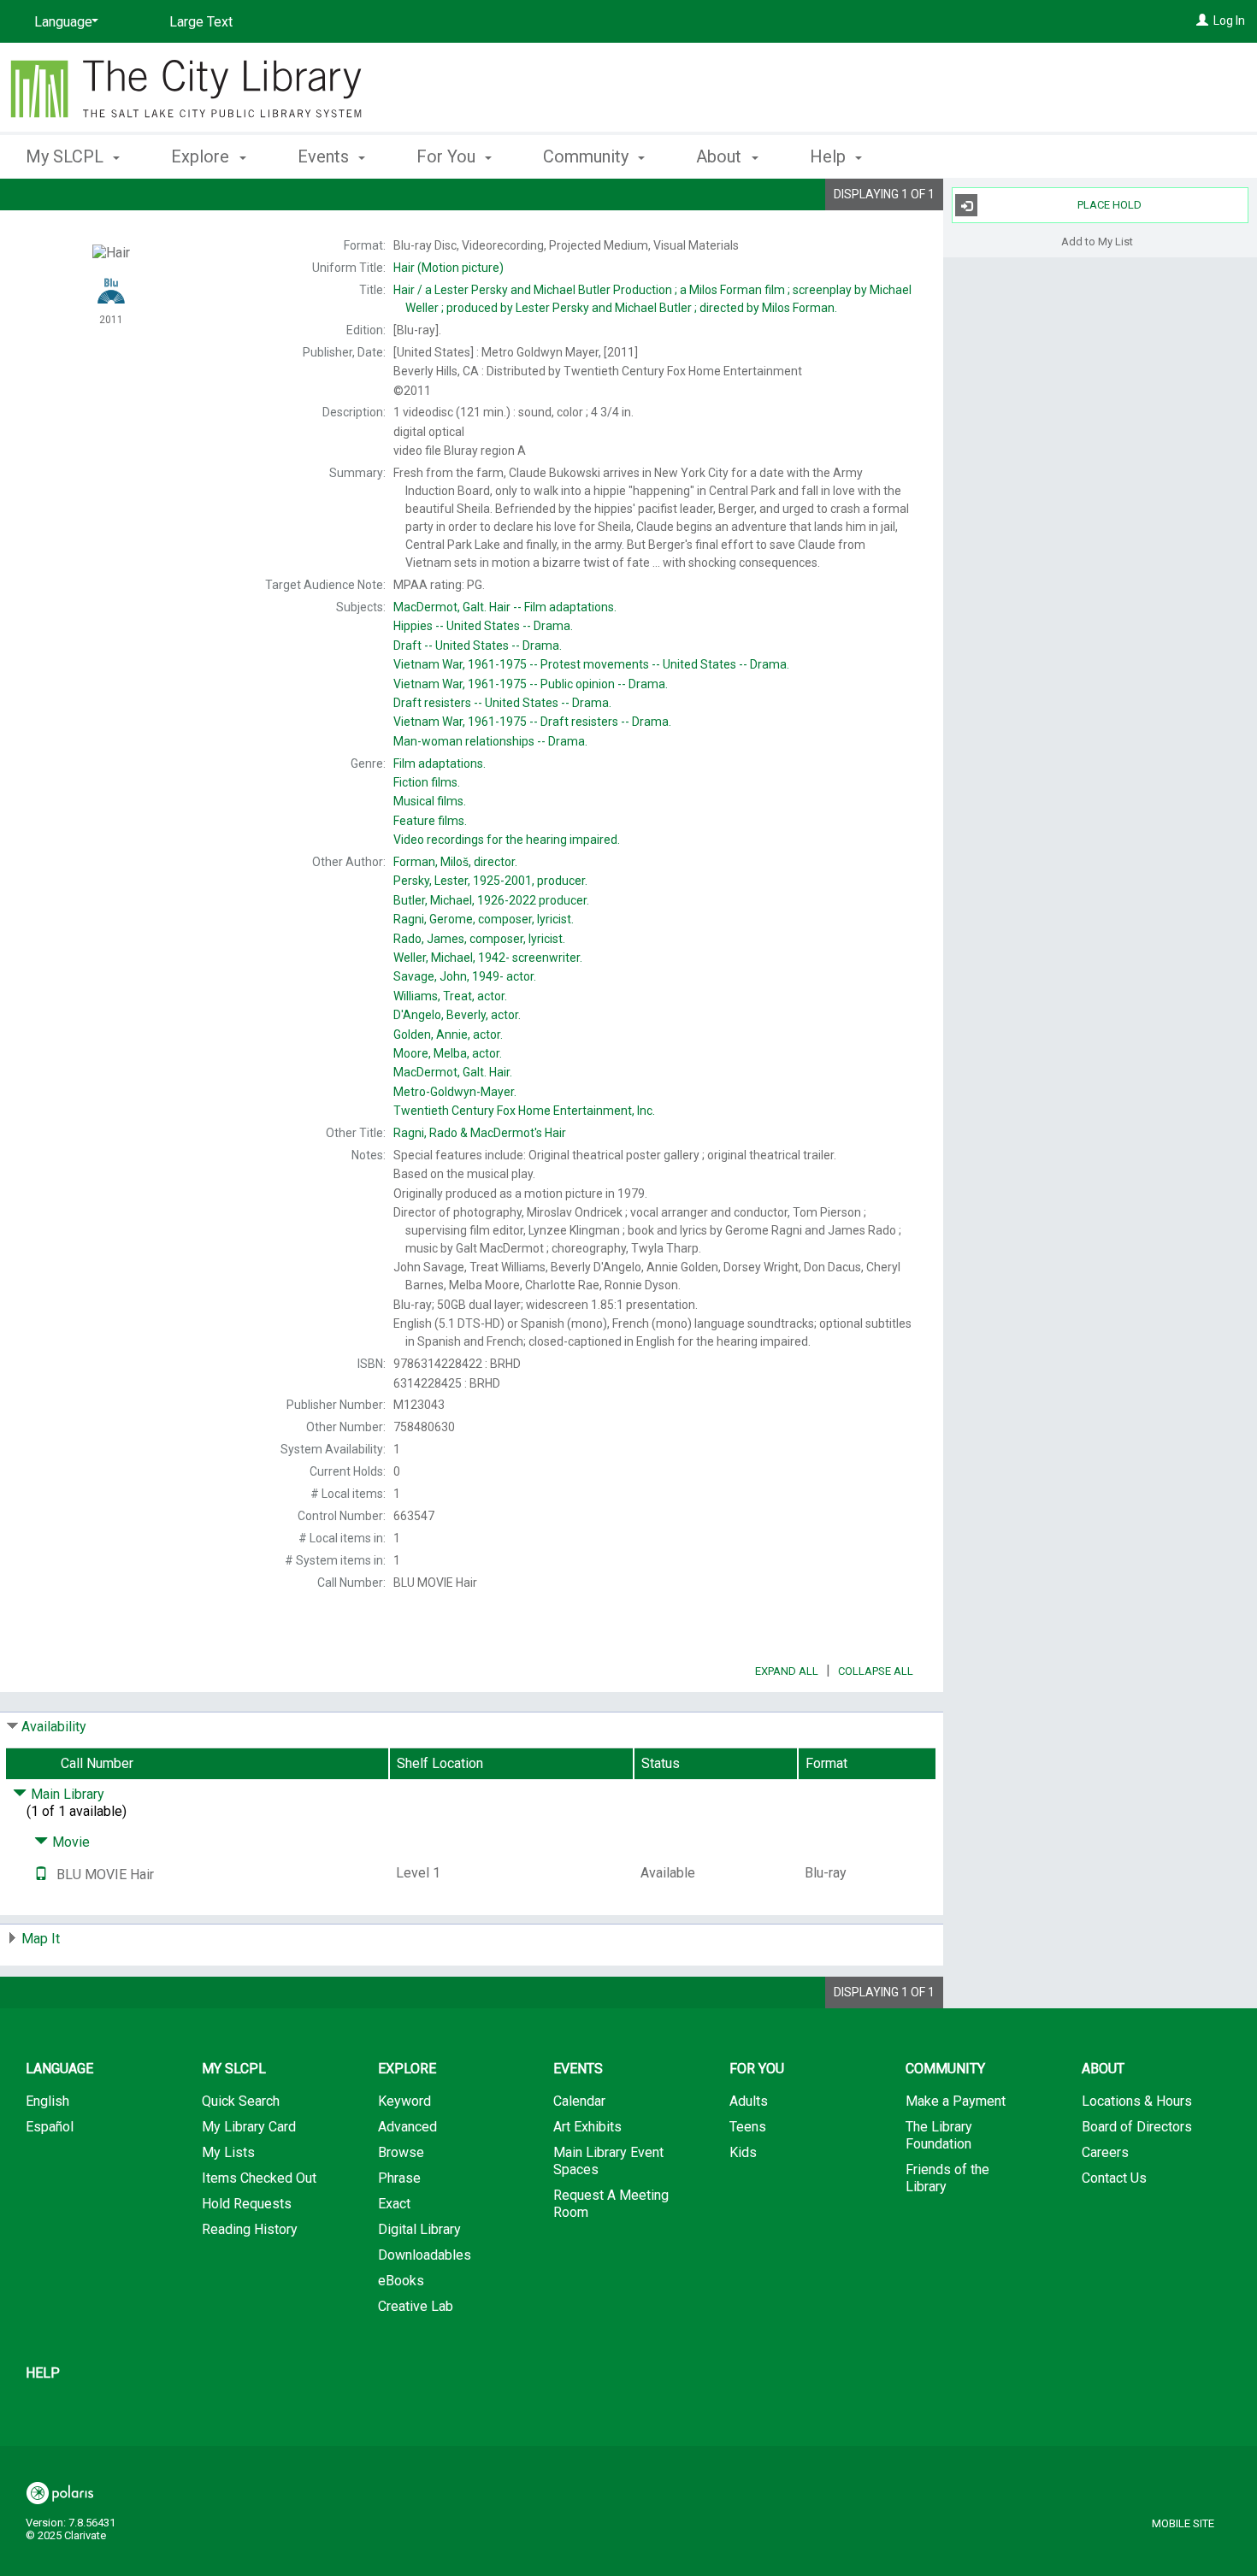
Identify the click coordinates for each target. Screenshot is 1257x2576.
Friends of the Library (947, 2178)
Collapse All (876, 1671)
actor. (465, 976)
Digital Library (419, 2229)
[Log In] (1202, 21)
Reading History (250, 2229)
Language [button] (59, 2069)
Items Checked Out (259, 2178)
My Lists (228, 2152)
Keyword (404, 2101)
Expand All (787, 1671)
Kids (743, 2152)
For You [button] (448, 156)
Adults (749, 2101)
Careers (1105, 2152)
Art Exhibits (587, 2127)
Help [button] (830, 156)
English (47, 2101)
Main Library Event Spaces (608, 2161)
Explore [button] (202, 156)
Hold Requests (247, 2204)
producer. (490, 881)
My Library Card (249, 2127)
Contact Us (1114, 2178)
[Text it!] (41, 1875)
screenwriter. (488, 958)
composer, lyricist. (484, 919)
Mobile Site (1183, 2523)
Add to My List (1097, 241)
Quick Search (241, 2101)
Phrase (399, 2178)
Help (43, 2373)
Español (50, 2127)
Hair (505, 607)
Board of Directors (1137, 2127)
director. (455, 862)
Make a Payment (956, 2101)
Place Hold (1109, 205)
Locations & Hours (1137, 2101)
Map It (41, 1939)
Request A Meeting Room (611, 2204)
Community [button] (588, 156)
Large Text (201, 22)
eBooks (401, 2281)
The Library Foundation (939, 2135)
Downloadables (425, 2255)
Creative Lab (416, 2306)
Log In (1229, 21)
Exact (394, 2204)
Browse (401, 2152)
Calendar (579, 2101)
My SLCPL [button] (67, 156)
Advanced (407, 2127)
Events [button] (325, 156)
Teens (748, 2127)
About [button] (721, 156)
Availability (54, 1727)
